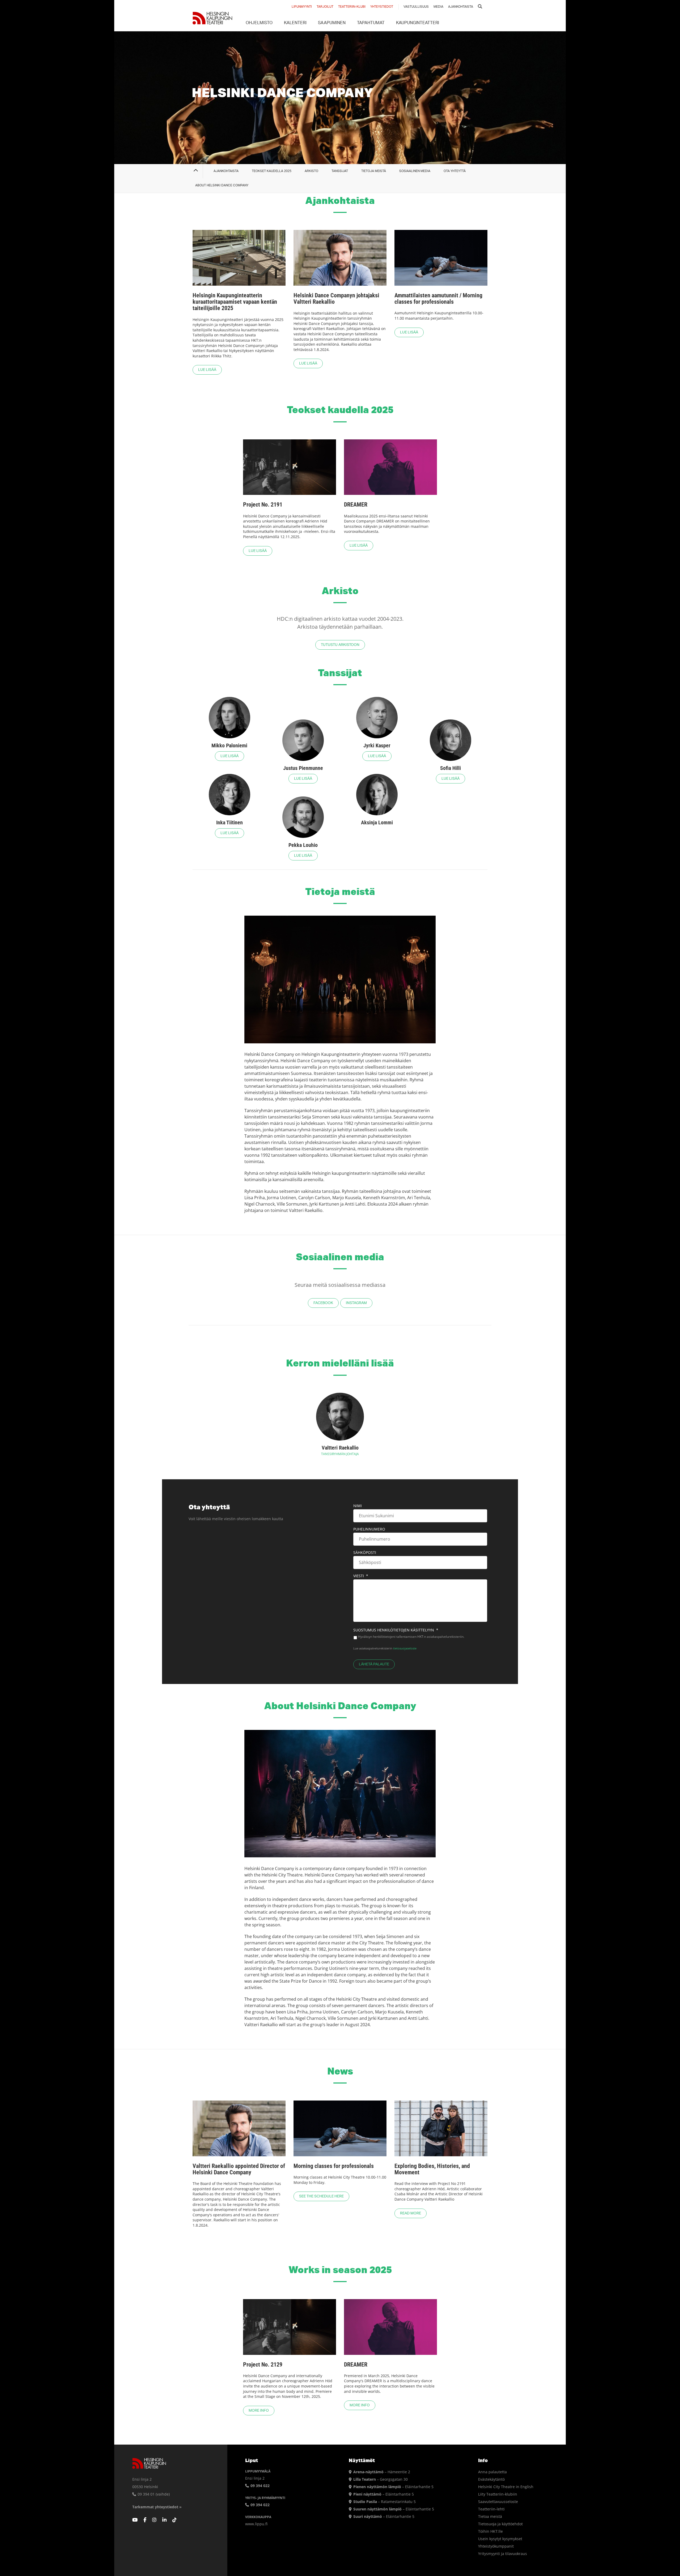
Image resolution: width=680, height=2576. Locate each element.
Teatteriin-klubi (352, 7)
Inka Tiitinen (229, 822)
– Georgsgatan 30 (381, 2479)
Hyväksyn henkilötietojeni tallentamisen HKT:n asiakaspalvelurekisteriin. (411, 1637)
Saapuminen (332, 23)
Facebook (323, 1303)
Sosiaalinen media (415, 171)
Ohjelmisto (259, 23)
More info (259, 2411)
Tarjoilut (325, 7)
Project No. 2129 (263, 2365)
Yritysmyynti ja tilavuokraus (503, 2554)
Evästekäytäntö (491, 2479)
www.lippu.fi (256, 2524)
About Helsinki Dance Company (222, 185)
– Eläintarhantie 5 (393, 2487)
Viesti (361, 1576)
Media (438, 7)
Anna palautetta (492, 2472)
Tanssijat (340, 171)
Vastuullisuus (416, 7)
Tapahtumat (371, 23)
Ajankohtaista (461, 7)
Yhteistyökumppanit (496, 2546)
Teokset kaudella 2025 (272, 171)
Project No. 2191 (263, 505)
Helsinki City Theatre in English (506, 2487)
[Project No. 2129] (290, 2327)
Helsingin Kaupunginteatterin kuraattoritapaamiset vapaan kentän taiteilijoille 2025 (235, 302)
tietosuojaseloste (405, 1648)
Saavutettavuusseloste (498, 2502)
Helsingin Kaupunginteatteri (212, 18)
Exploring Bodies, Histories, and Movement (432, 2169)
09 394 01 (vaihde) (153, 2494)
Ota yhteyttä (455, 171)
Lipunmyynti (302, 7)
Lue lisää (207, 370)
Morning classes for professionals (334, 2166)
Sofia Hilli (450, 768)
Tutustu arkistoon (340, 645)
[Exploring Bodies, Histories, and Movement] (441, 2128)
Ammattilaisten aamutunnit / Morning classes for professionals (438, 299)
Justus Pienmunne (303, 768)
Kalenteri (295, 23)
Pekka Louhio (303, 845)
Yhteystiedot (382, 7)
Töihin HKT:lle (490, 2531)
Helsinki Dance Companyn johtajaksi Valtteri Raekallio (336, 299)
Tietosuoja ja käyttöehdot (500, 2524)
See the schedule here (321, 2196)
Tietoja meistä (374, 171)
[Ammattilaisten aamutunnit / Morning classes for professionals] (441, 258)
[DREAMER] (390, 467)
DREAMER (356, 505)
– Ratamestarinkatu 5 (384, 2502)
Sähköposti (365, 1553)
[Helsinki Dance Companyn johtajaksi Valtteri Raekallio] (340, 258)
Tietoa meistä (490, 2516)
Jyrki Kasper (377, 745)
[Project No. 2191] (290, 467)
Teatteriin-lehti (491, 2509)
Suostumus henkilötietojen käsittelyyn (396, 1630)
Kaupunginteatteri (418, 23)
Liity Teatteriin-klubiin (498, 2494)
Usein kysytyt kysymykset (500, 2539)
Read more (411, 2213)
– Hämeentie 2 (382, 2472)
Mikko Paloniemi (229, 745)
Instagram (356, 1303)
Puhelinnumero (369, 1529)
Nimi (358, 1506)
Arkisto (311, 171)
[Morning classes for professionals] (340, 2128)
